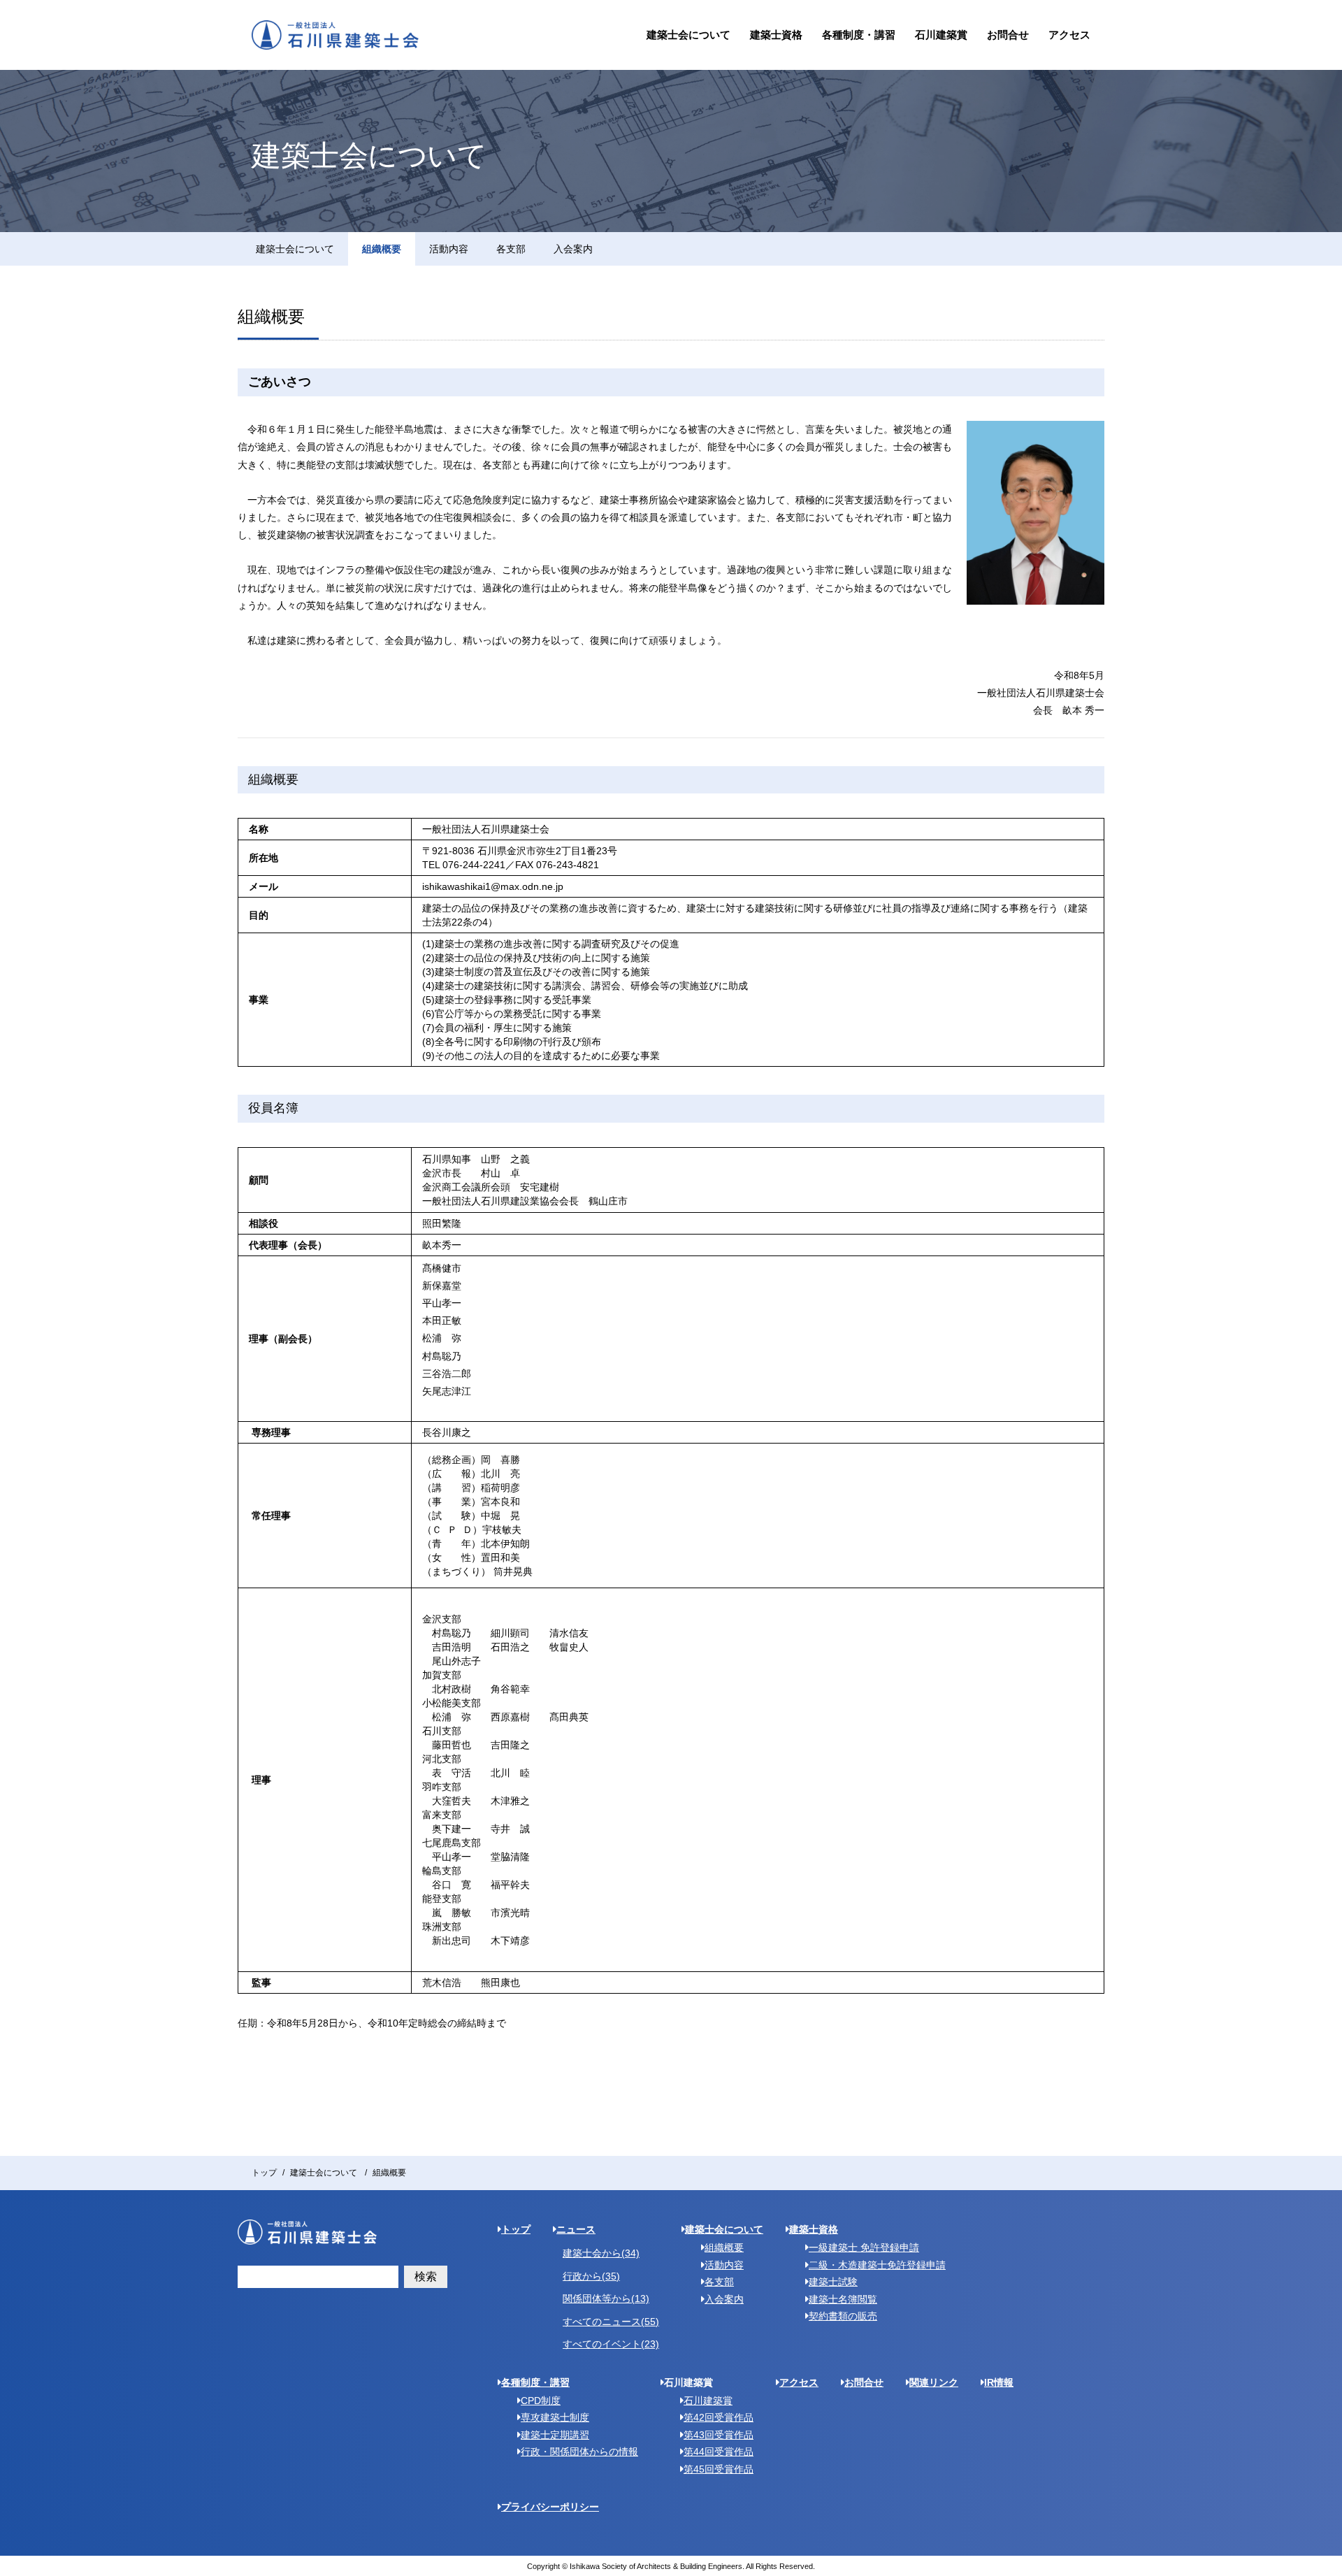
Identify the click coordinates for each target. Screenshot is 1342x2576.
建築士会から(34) (601, 2253)
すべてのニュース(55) (611, 2322)
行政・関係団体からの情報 (579, 2452)
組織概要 (382, 249)
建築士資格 (776, 35)
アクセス (1069, 35)
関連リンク (934, 2382)
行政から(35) (591, 2276)
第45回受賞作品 (719, 2469)
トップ (264, 2173)
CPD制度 (541, 2401)
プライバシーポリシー (550, 2507)
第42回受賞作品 (719, 2417)
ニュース (576, 2229)
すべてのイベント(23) (611, 2344)
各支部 (511, 249)
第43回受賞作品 (719, 2435)
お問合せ (1008, 35)
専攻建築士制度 (555, 2417)
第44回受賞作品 (719, 2452)
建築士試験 (833, 2282)
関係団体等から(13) (606, 2298)
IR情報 (999, 2382)
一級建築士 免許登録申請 (864, 2247)
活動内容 (449, 249)
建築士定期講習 (555, 2435)
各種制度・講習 (859, 35)
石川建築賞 (941, 35)
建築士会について (688, 35)
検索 (426, 2276)
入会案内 (573, 249)
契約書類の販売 (843, 2316)
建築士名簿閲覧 (843, 2299)
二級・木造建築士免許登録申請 (877, 2265)
